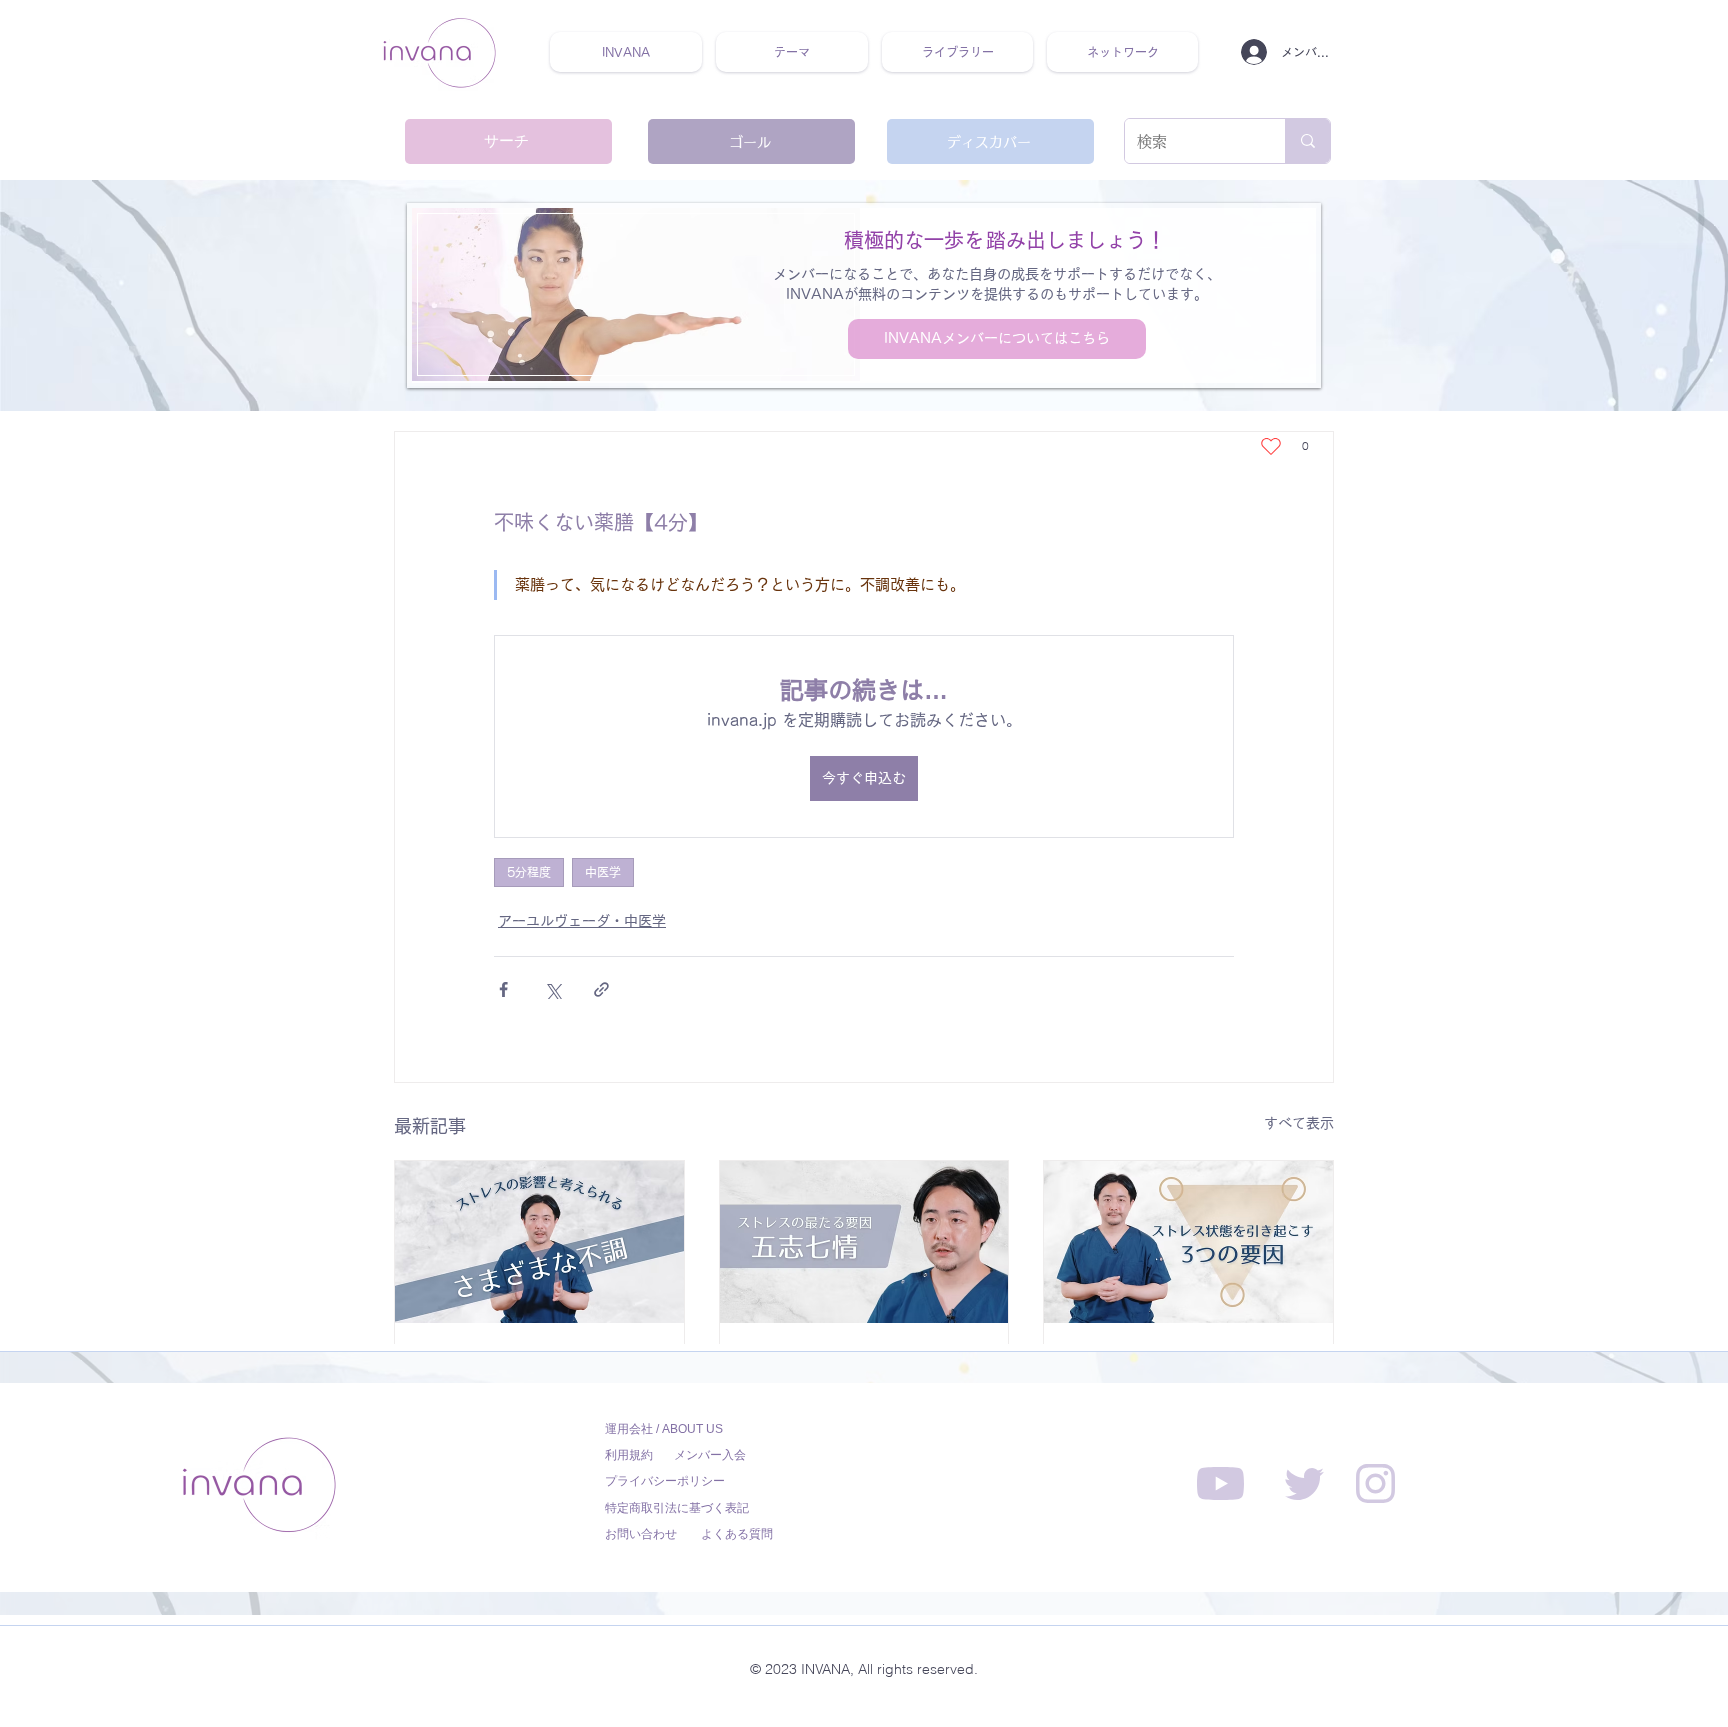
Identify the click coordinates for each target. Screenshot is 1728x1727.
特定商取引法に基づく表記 (677, 1508)
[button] (792, 52)
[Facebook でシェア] (503, 989)
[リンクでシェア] (601, 989)
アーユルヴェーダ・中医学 (582, 921)
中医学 (603, 872)
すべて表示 (1299, 1123)
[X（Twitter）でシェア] (552, 989)
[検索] (1307, 141)
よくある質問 (737, 1534)
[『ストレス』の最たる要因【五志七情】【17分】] (864, 1242)
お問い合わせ (641, 1534)
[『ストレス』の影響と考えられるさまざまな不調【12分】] (539, 1242)
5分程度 (529, 872)
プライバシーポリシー (665, 1481)
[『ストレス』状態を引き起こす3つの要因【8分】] (1188, 1242)
